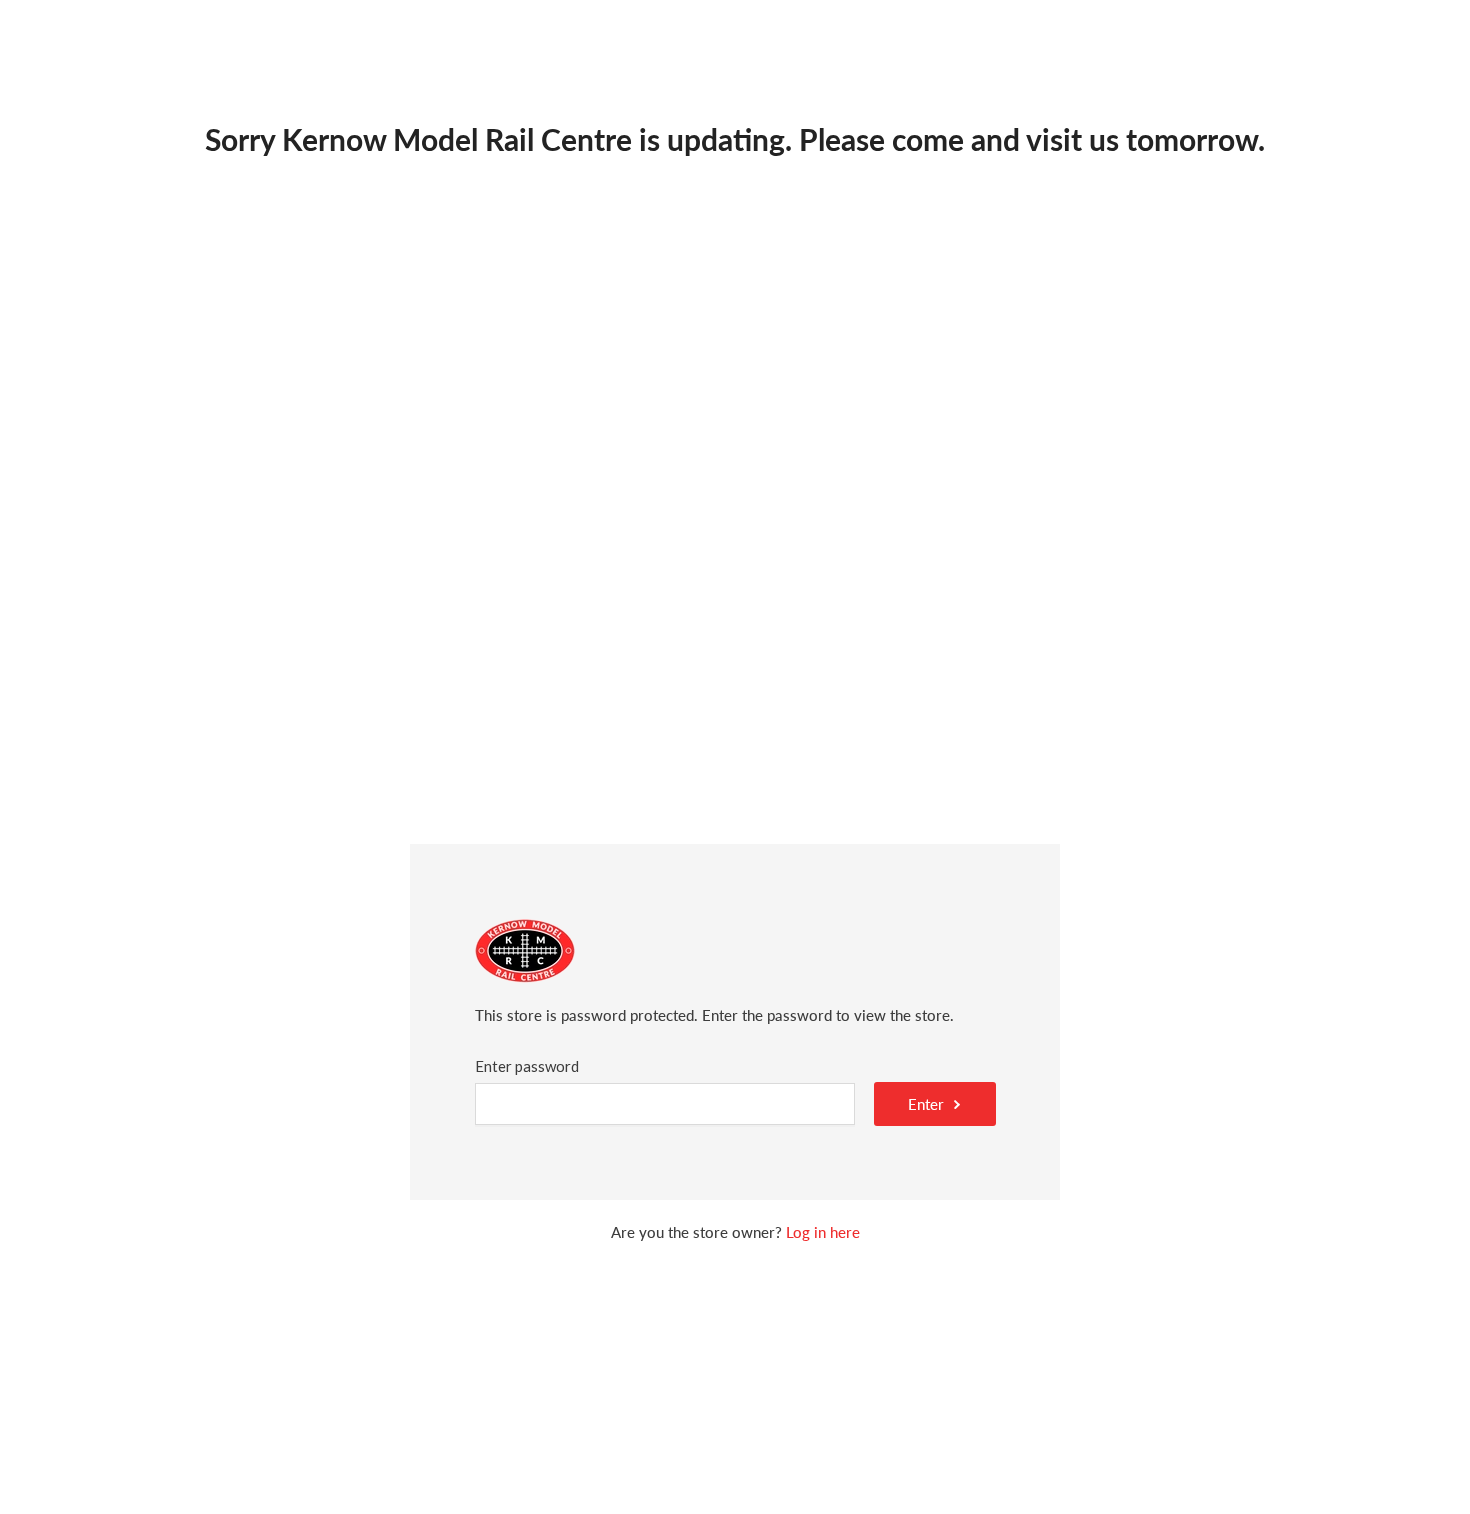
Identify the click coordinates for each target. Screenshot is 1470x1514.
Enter (926, 1104)
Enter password (527, 1066)
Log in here (823, 1232)
